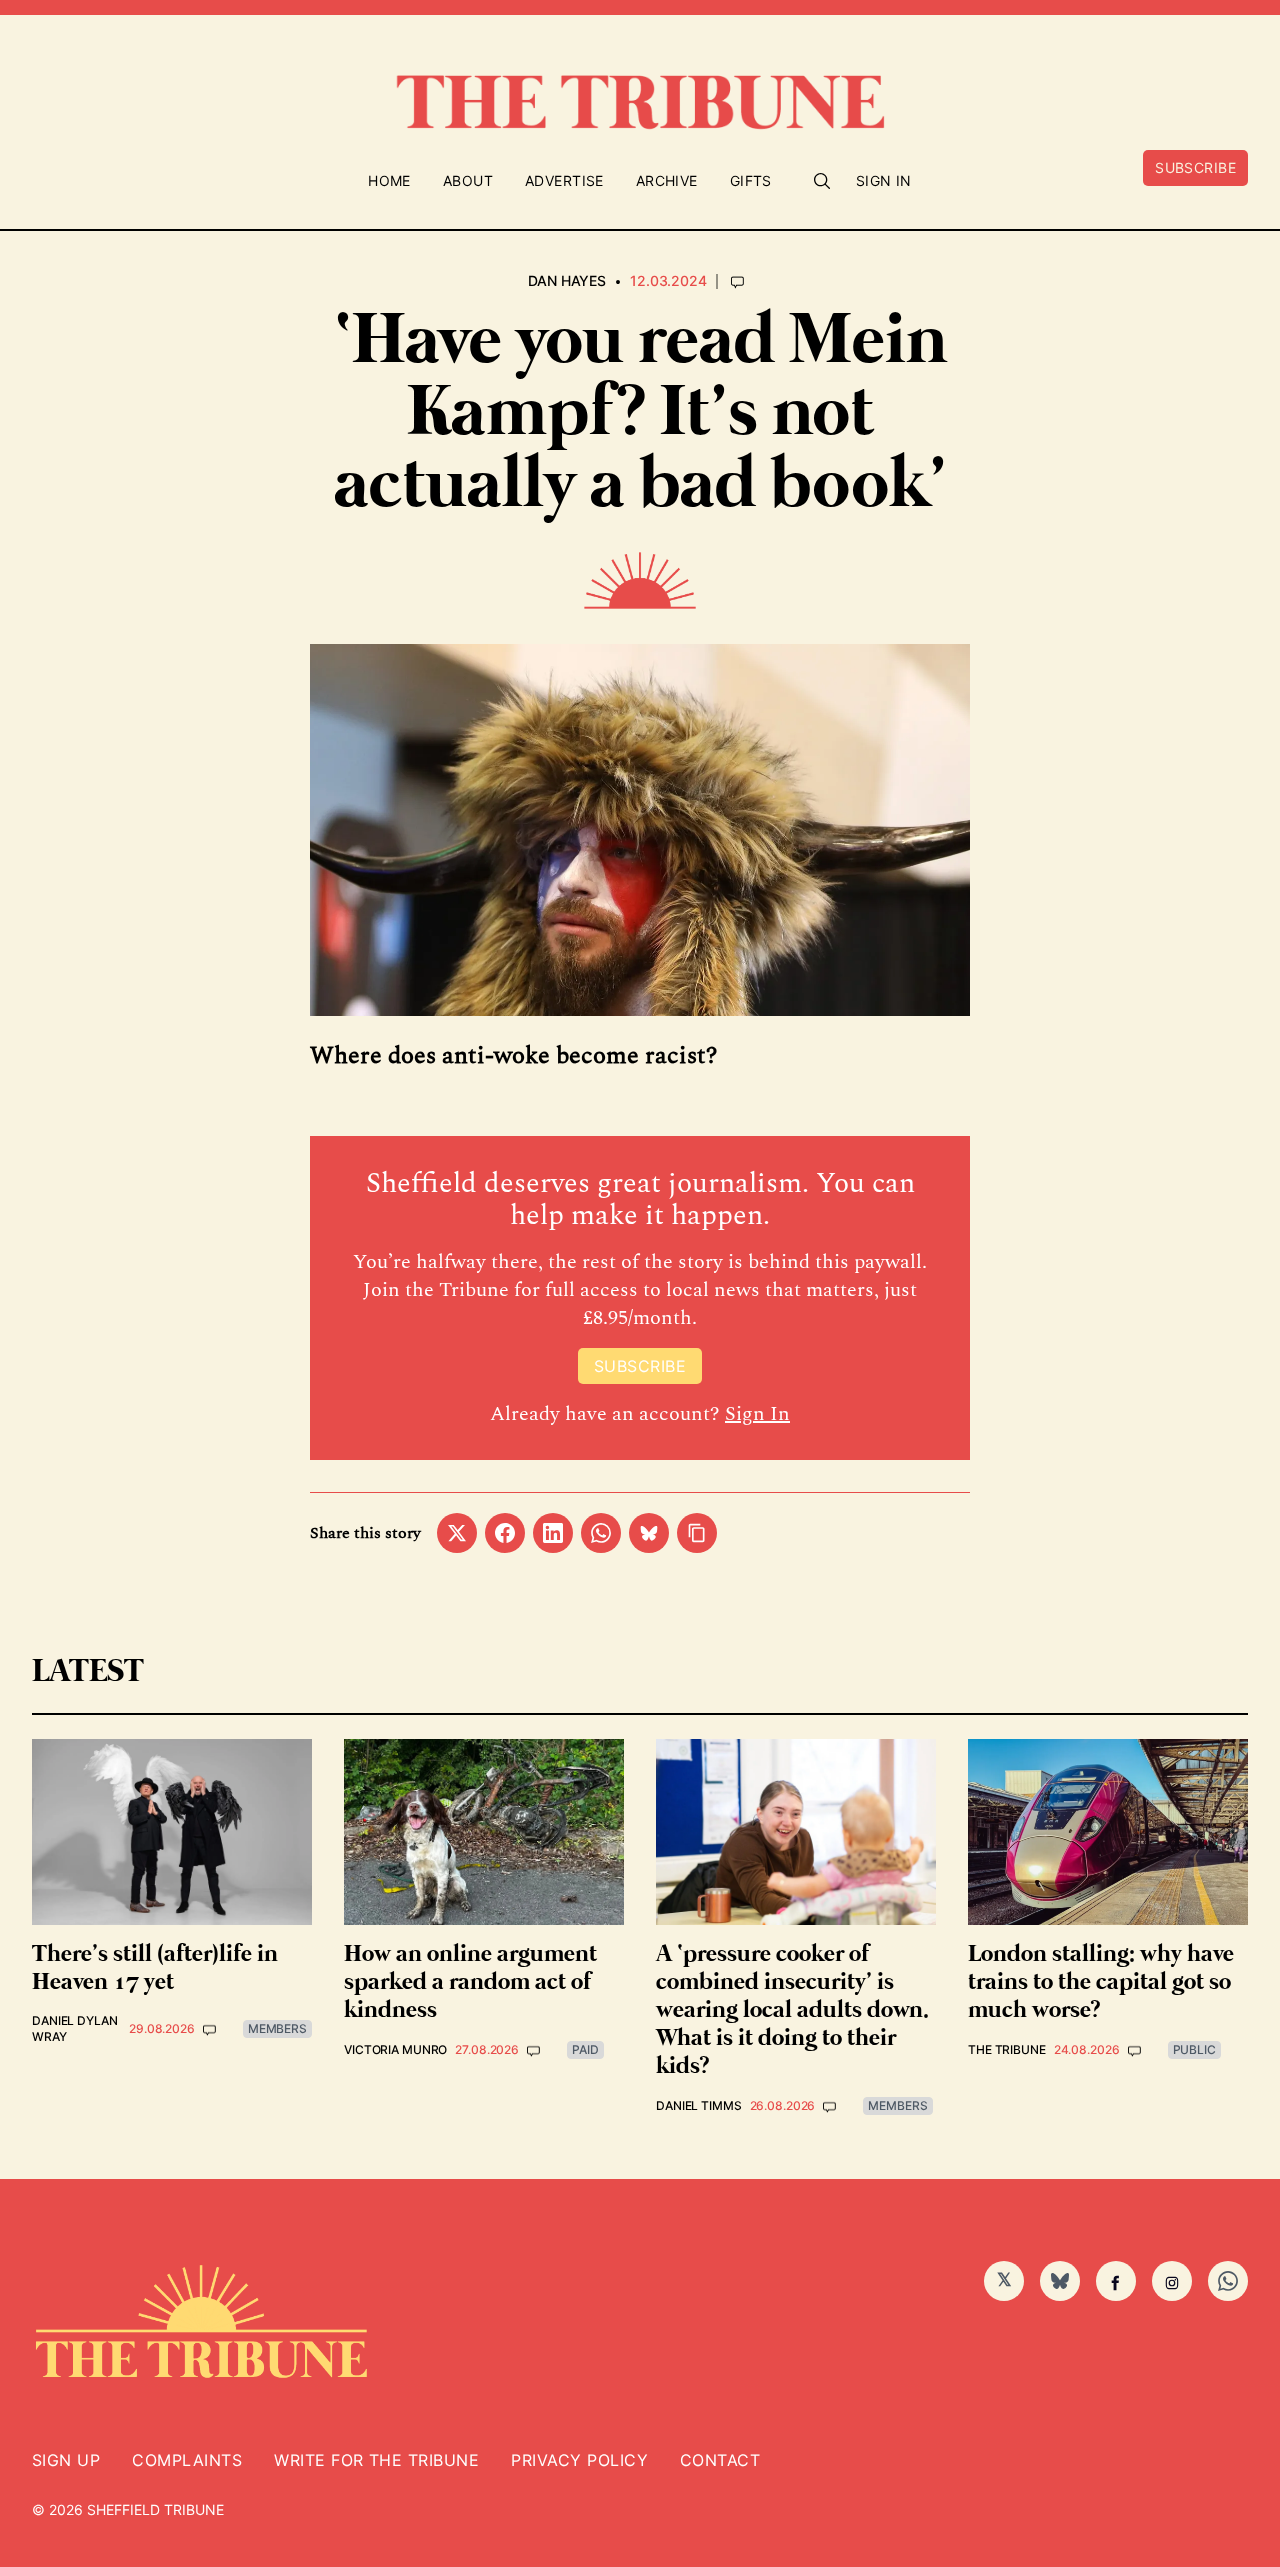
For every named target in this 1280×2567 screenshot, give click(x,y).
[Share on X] (457, 1533)
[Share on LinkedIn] (553, 1533)
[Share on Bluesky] (649, 1533)
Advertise (564, 180)
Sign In (884, 180)
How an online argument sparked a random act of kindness (470, 1982)
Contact (720, 2460)
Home (389, 180)
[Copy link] (697, 1533)
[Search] (822, 181)
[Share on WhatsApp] (601, 1533)
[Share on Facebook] (505, 1533)
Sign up (66, 2460)
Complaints (187, 2460)
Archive (667, 180)
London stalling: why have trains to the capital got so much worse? (1101, 1982)
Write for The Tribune (376, 2460)
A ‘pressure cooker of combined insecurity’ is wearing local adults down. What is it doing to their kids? (792, 2010)
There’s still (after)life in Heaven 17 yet (155, 1968)
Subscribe (1195, 167)
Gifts (751, 180)
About (468, 180)
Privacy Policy (579, 2460)
